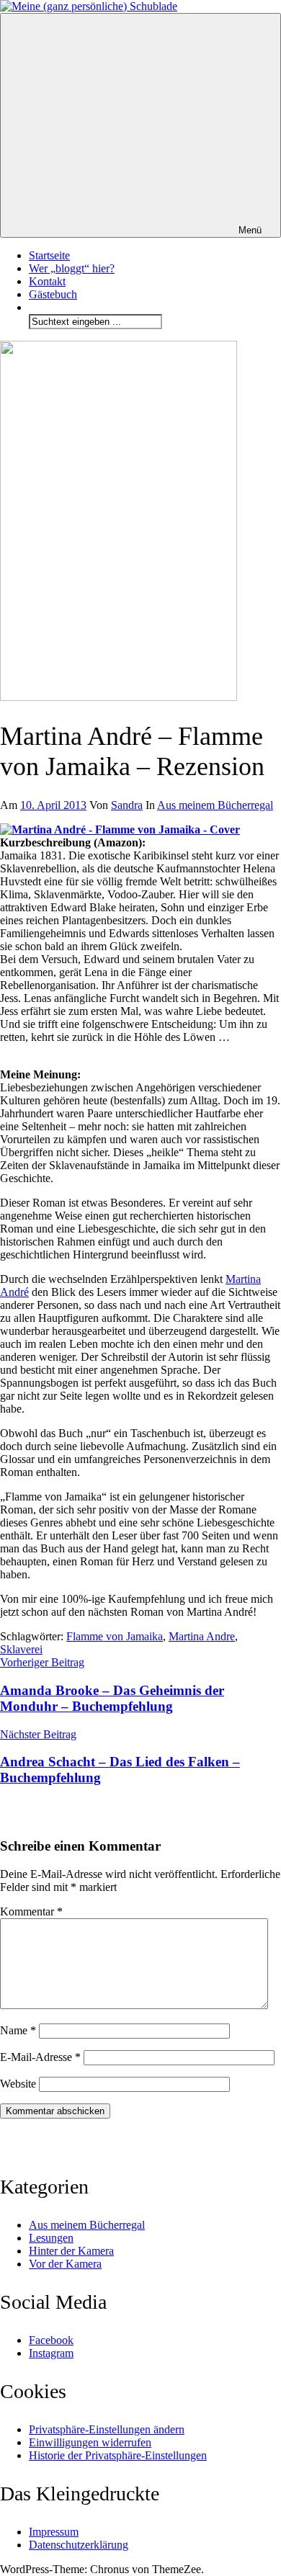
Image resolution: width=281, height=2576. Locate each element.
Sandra (127, 805)
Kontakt (47, 281)
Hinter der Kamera (71, 2251)
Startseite (49, 255)
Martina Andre (202, 1636)
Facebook (51, 2340)
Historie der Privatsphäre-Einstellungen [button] (118, 2455)
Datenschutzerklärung (79, 2545)
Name (18, 2030)
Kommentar (31, 1911)
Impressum (54, 2532)
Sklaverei (21, 1649)
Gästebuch (53, 294)
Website (18, 2084)
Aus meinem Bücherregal (215, 805)
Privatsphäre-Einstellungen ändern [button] (107, 2429)
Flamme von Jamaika (115, 1636)
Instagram (51, 2353)
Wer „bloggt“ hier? (72, 268)
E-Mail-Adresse (40, 2057)
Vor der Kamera (65, 2264)
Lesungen (51, 2238)
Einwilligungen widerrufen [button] (90, 2442)
